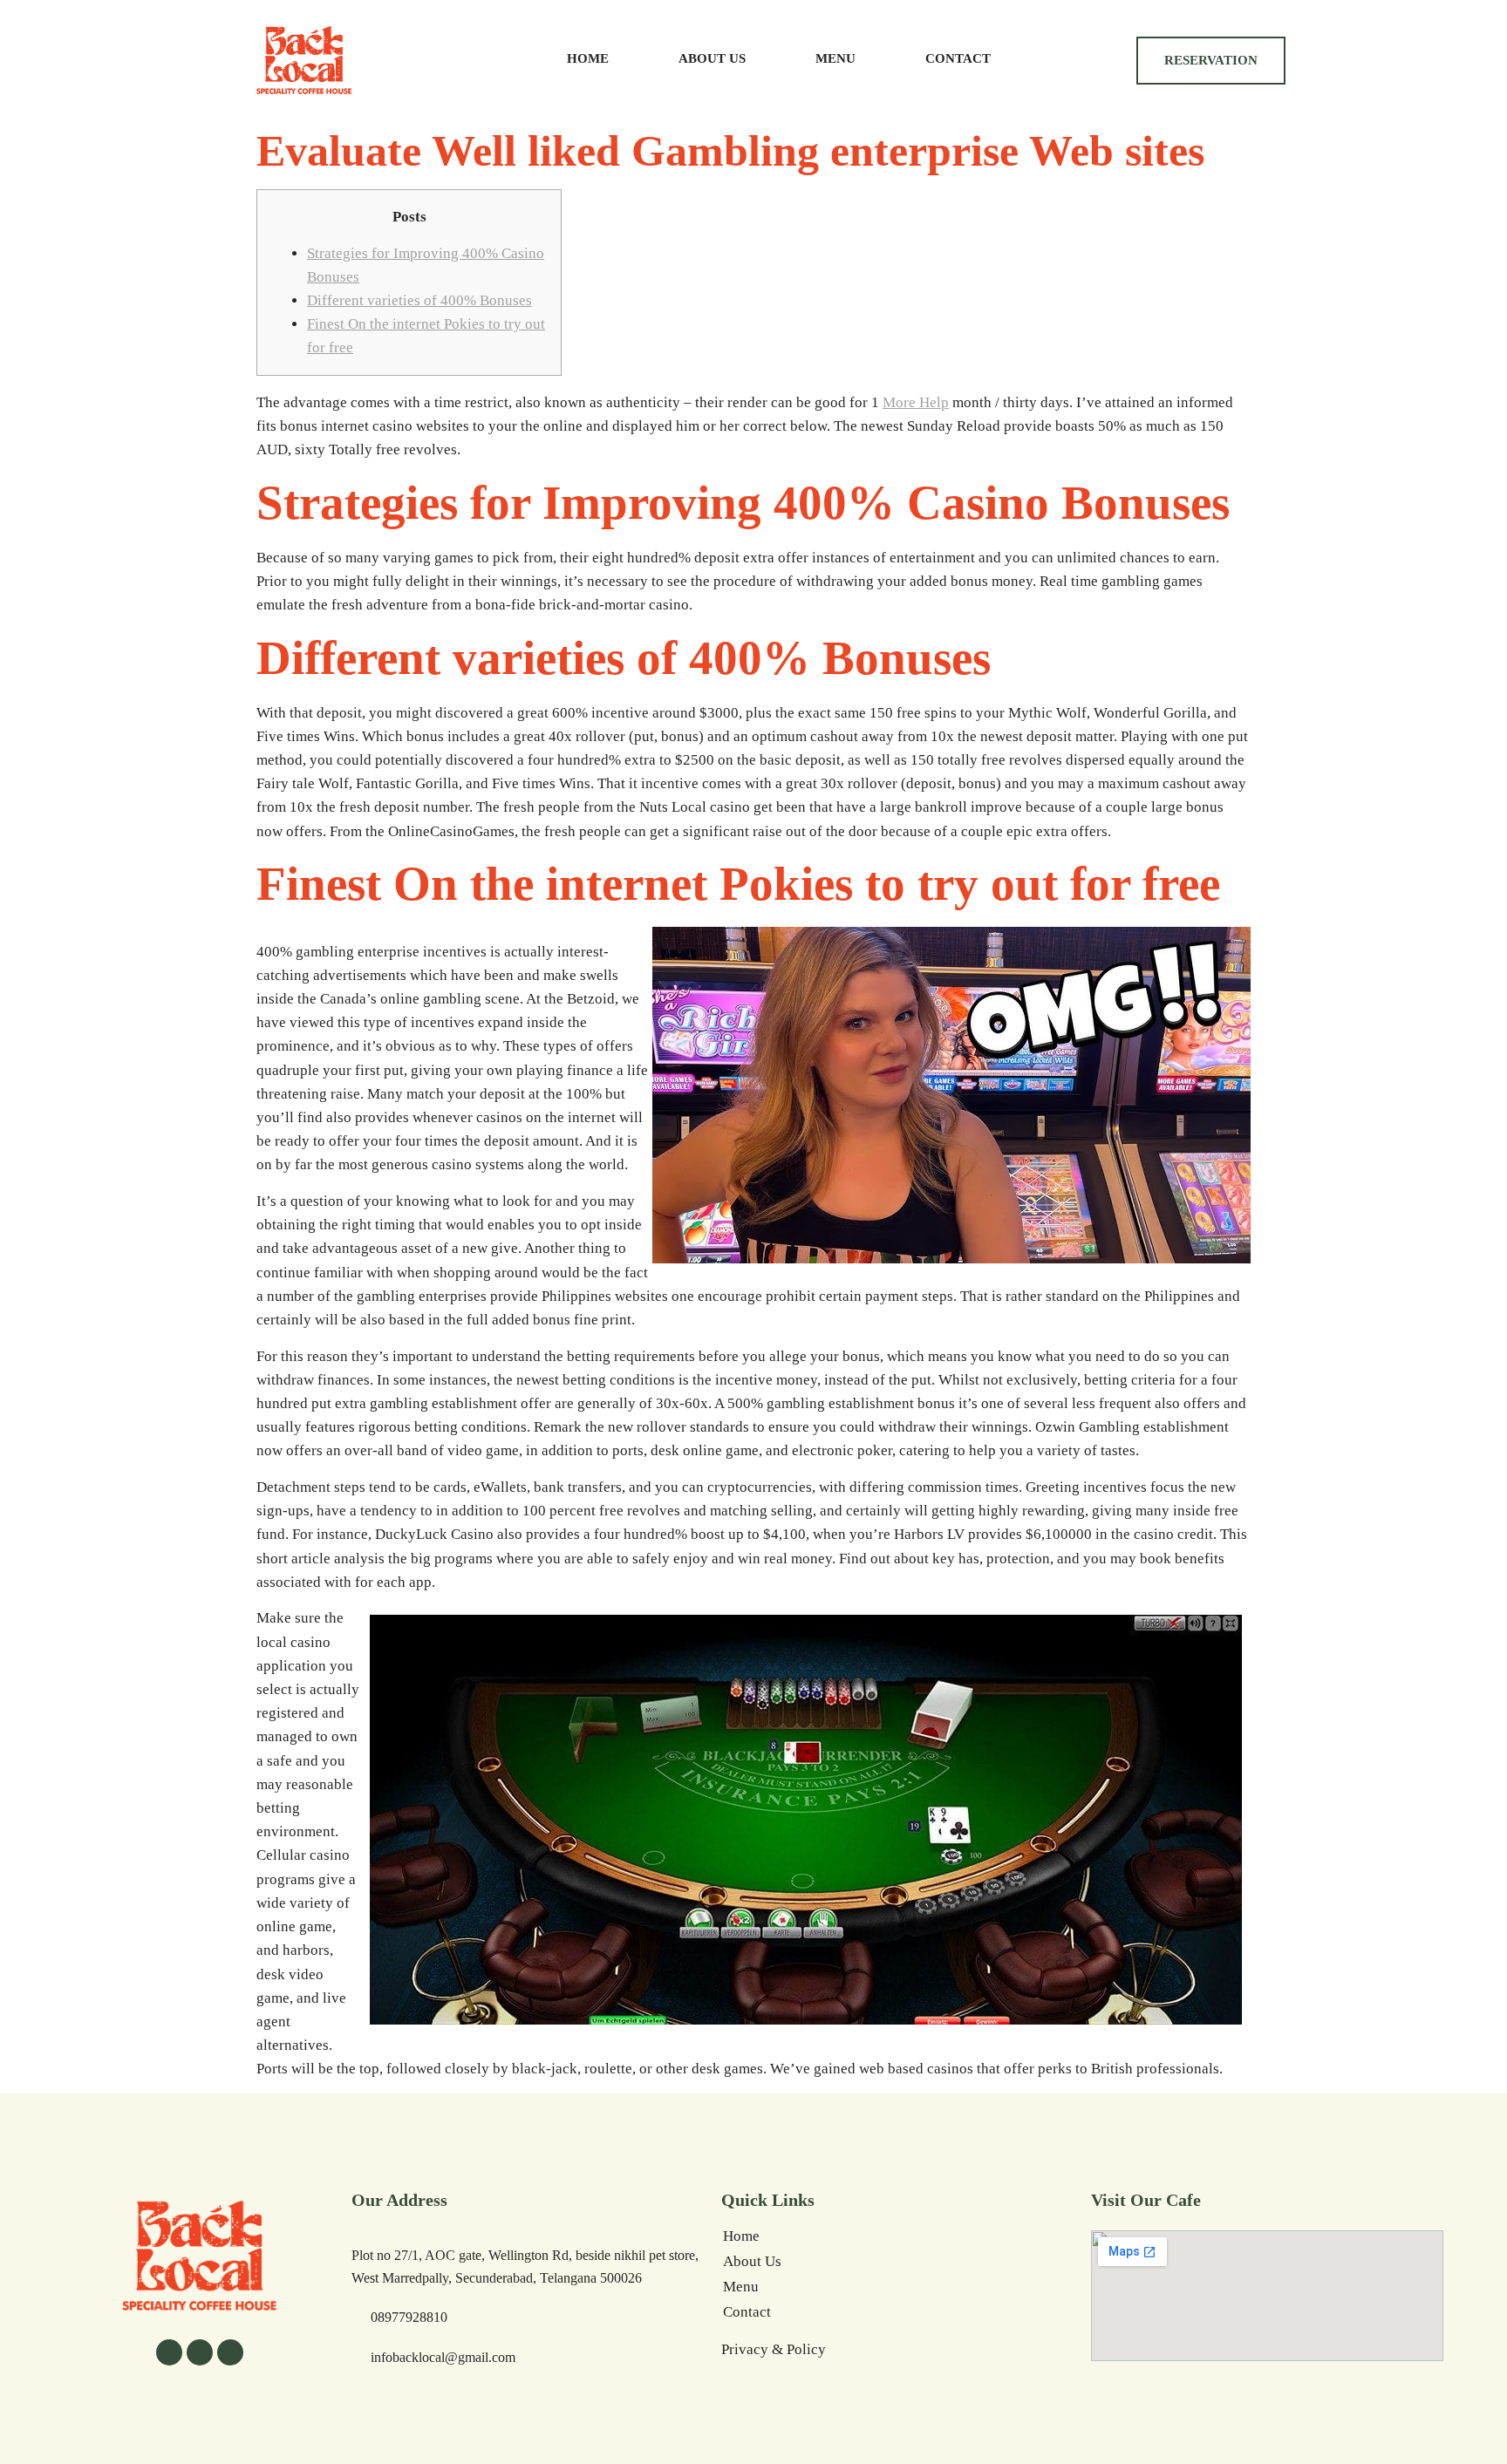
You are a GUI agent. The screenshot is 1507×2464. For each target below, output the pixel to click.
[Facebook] (169, 2352)
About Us (712, 58)
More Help (916, 402)
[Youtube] (230, 2352)
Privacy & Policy (774, 2349)
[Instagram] (200, 2352)
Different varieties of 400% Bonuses (419, 300)
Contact (958, 58)
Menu (835, 58)
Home (588, 58)
